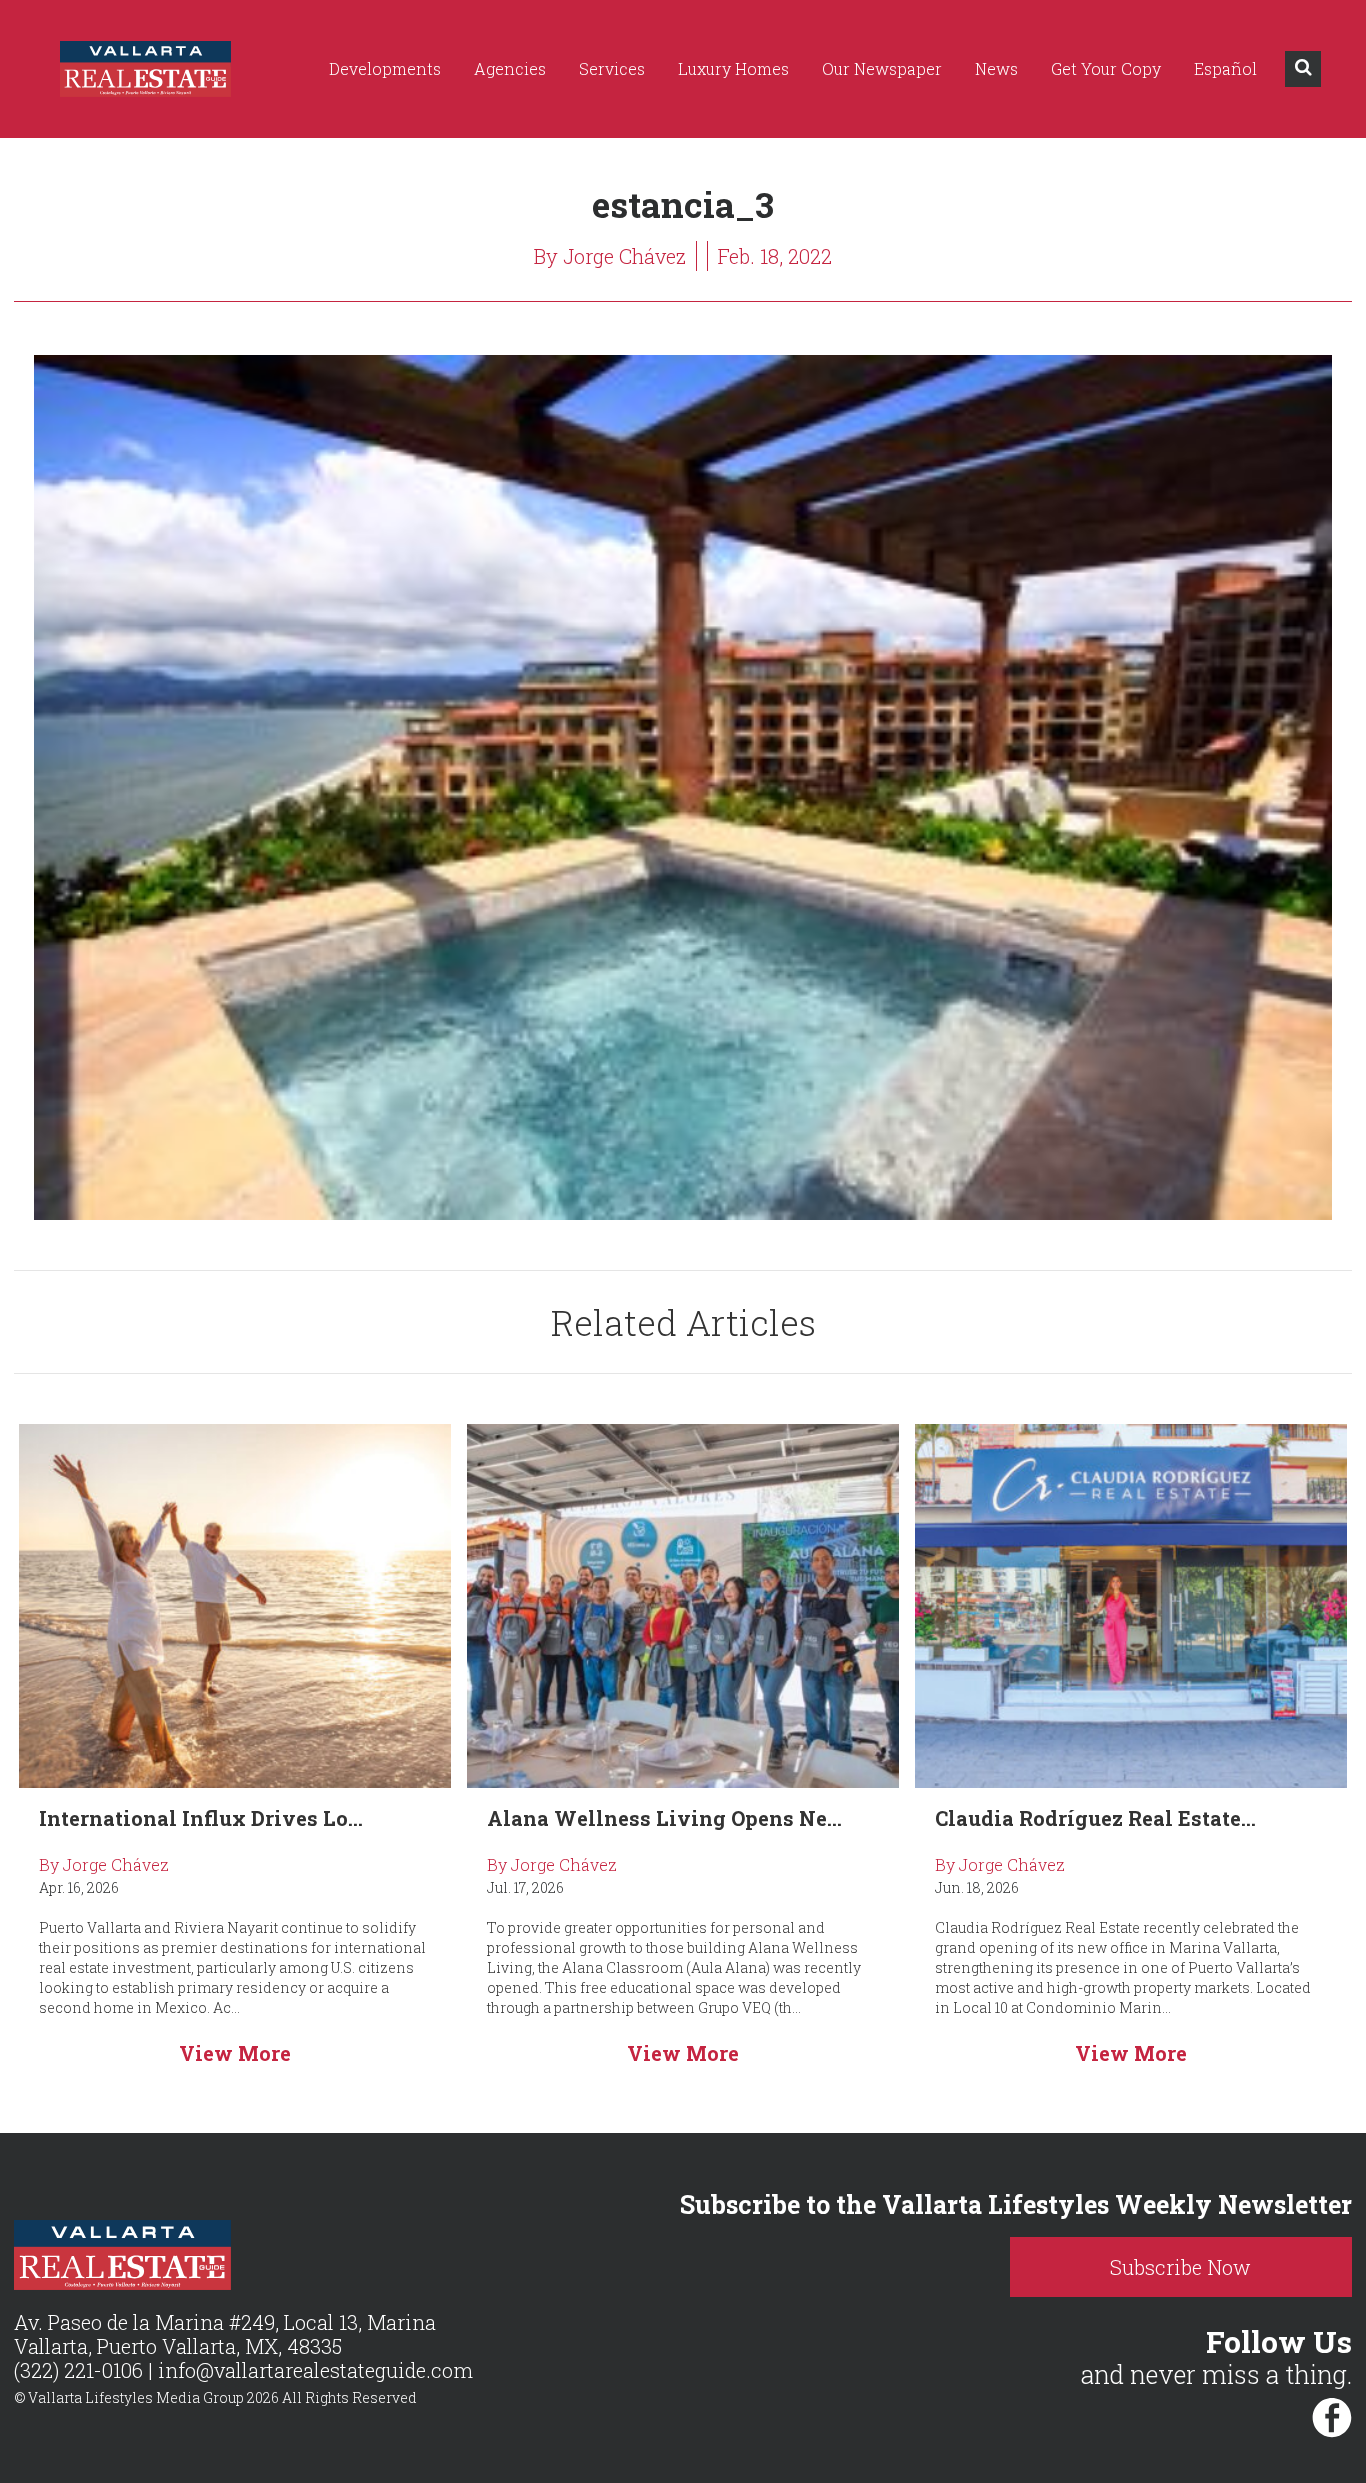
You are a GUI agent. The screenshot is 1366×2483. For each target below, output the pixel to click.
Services (612, 68)
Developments (385, 68)
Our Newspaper (882, 68)
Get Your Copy (1106, 68)
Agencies (510, 68)
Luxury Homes (733, 68)
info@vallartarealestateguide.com (315, 2370)
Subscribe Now (1180, 2267)
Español (1225, 68)
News (996, 68)
